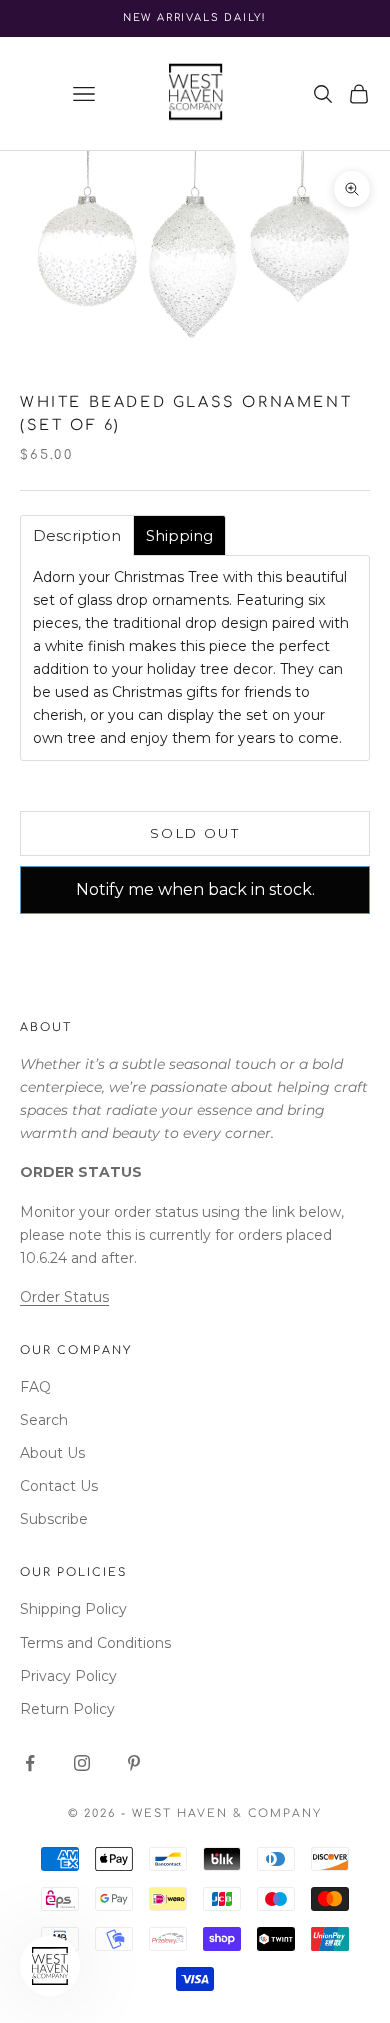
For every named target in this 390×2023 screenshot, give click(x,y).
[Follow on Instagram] (82, 1763)
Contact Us (59, 1486)
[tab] (77, 535)
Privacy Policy (68, 1676)
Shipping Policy (73, 1609)
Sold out (195, 833)
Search (44, 1420)
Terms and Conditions (95, 1643)
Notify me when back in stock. (195, 889)
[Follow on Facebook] (30, 1763)
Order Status (64, 1297)
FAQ (35, 1387)
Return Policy (67, 1709)
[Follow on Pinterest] (134, 1763)
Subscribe (54, 1519)
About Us (52, 1453)
